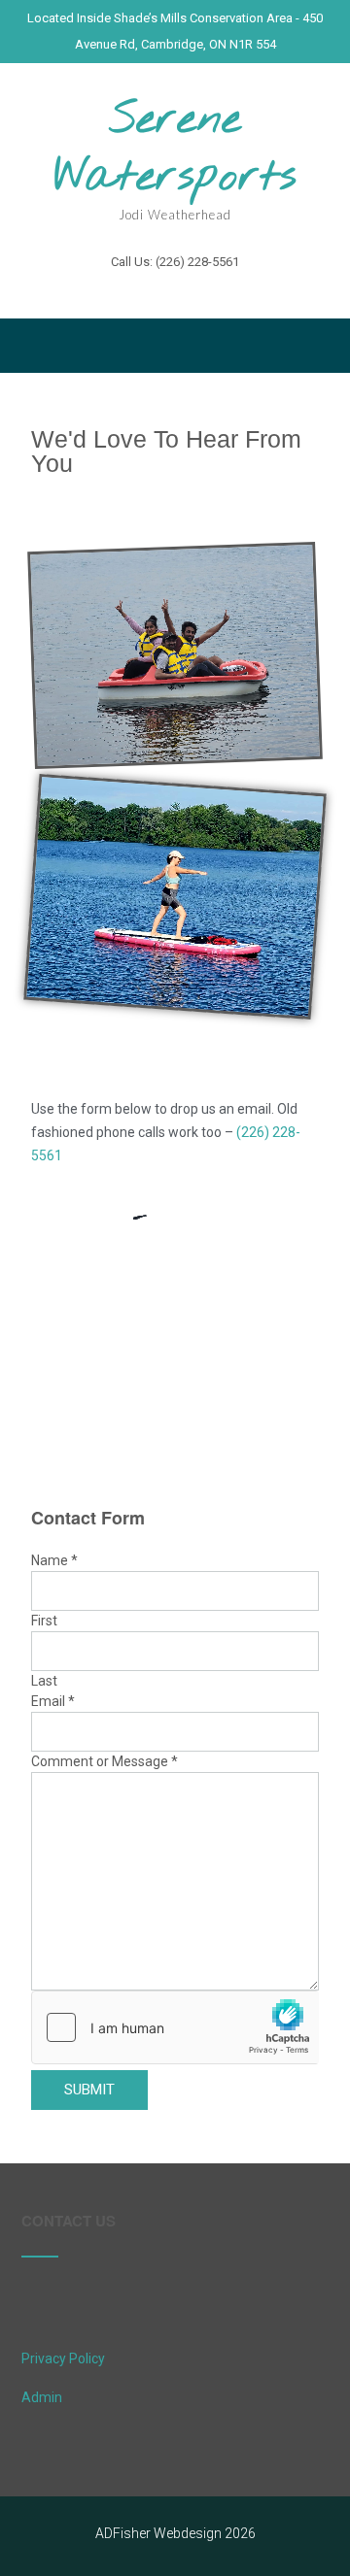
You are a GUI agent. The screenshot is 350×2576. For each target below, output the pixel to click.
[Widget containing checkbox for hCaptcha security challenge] (175, 2027)
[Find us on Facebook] (175, 290)
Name (54, 1560)
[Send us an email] (141, 290)
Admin (42, 2397)
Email (53, 1701)
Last (44, 1681)
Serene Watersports (175, 149)
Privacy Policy (63, 2359)
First (44, 1621)
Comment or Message (105, 1761)
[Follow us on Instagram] (209, 290)
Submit (89, 2090)
